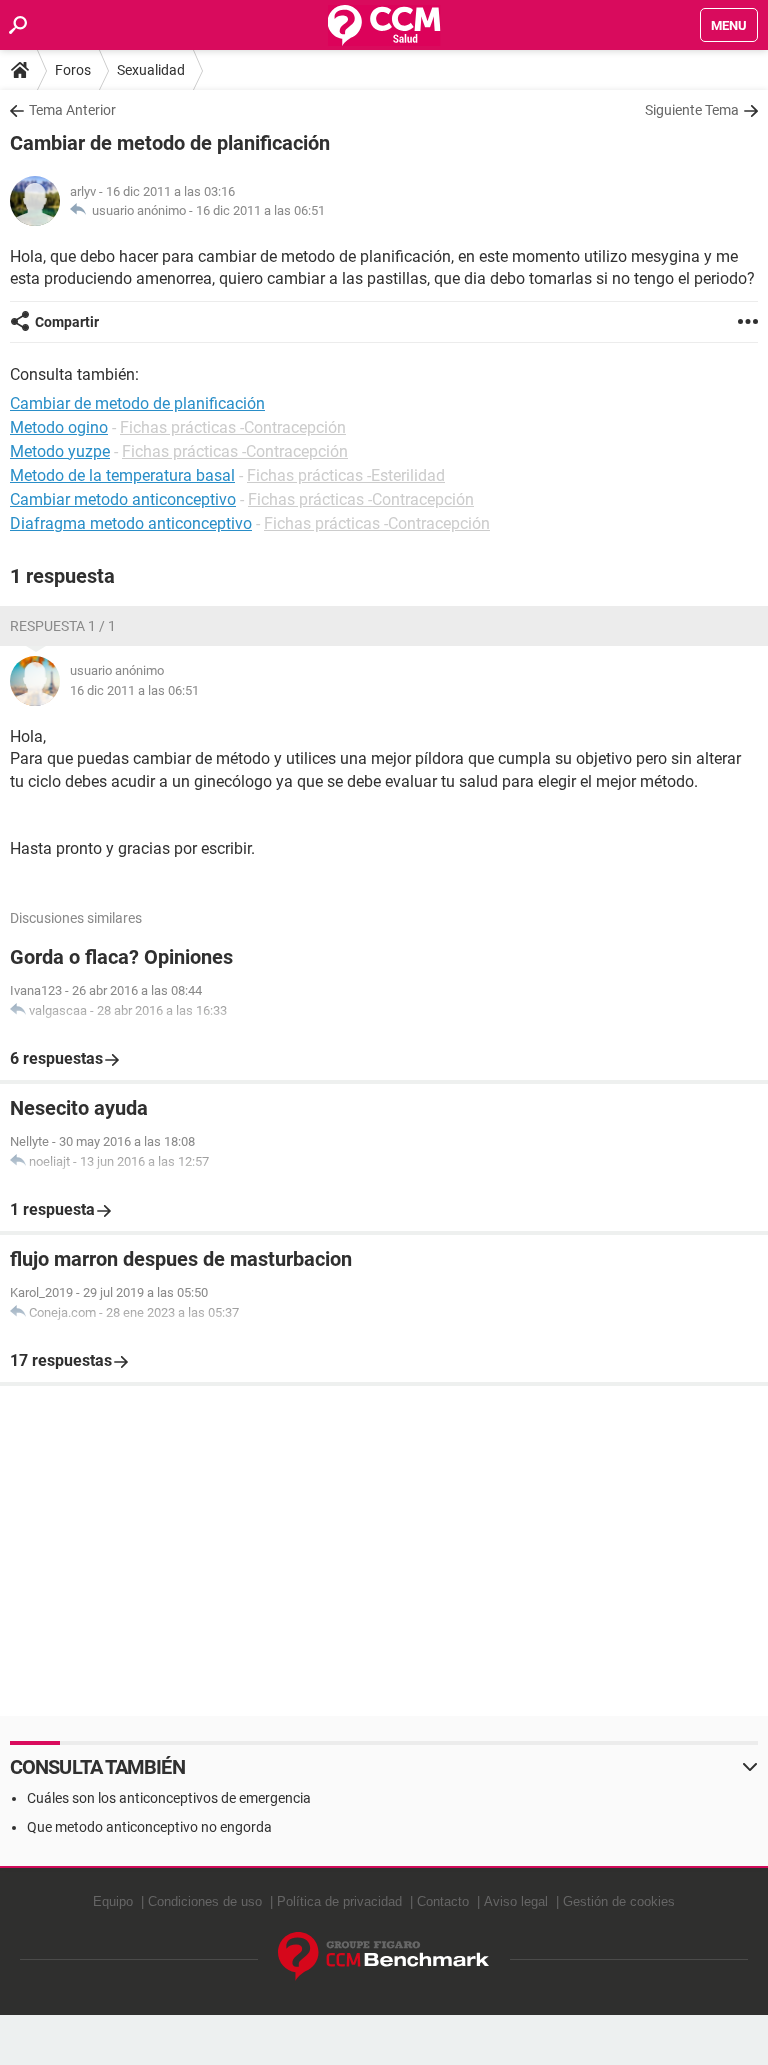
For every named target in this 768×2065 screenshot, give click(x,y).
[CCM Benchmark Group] (384, 1956)
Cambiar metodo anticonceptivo (123, 499)
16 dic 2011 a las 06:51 (260, 210)
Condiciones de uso (205, 1901)
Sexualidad (151, 70)
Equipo (113, 1901)
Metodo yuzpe (60, 451)
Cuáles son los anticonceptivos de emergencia (169, 1798)
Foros (73, 70)
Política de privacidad (339, 1901)
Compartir (67, 322)
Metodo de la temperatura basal (122, 475)
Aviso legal (516, 1901)
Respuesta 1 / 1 (63, 626)
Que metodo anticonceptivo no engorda (149, 1827)
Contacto (443, 1901)
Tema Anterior (72, 110)
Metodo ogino (59, 427)
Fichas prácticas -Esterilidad (346, 475)
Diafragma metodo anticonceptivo (131, 523)
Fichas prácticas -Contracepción (233, 427)
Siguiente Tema (692, 110)
